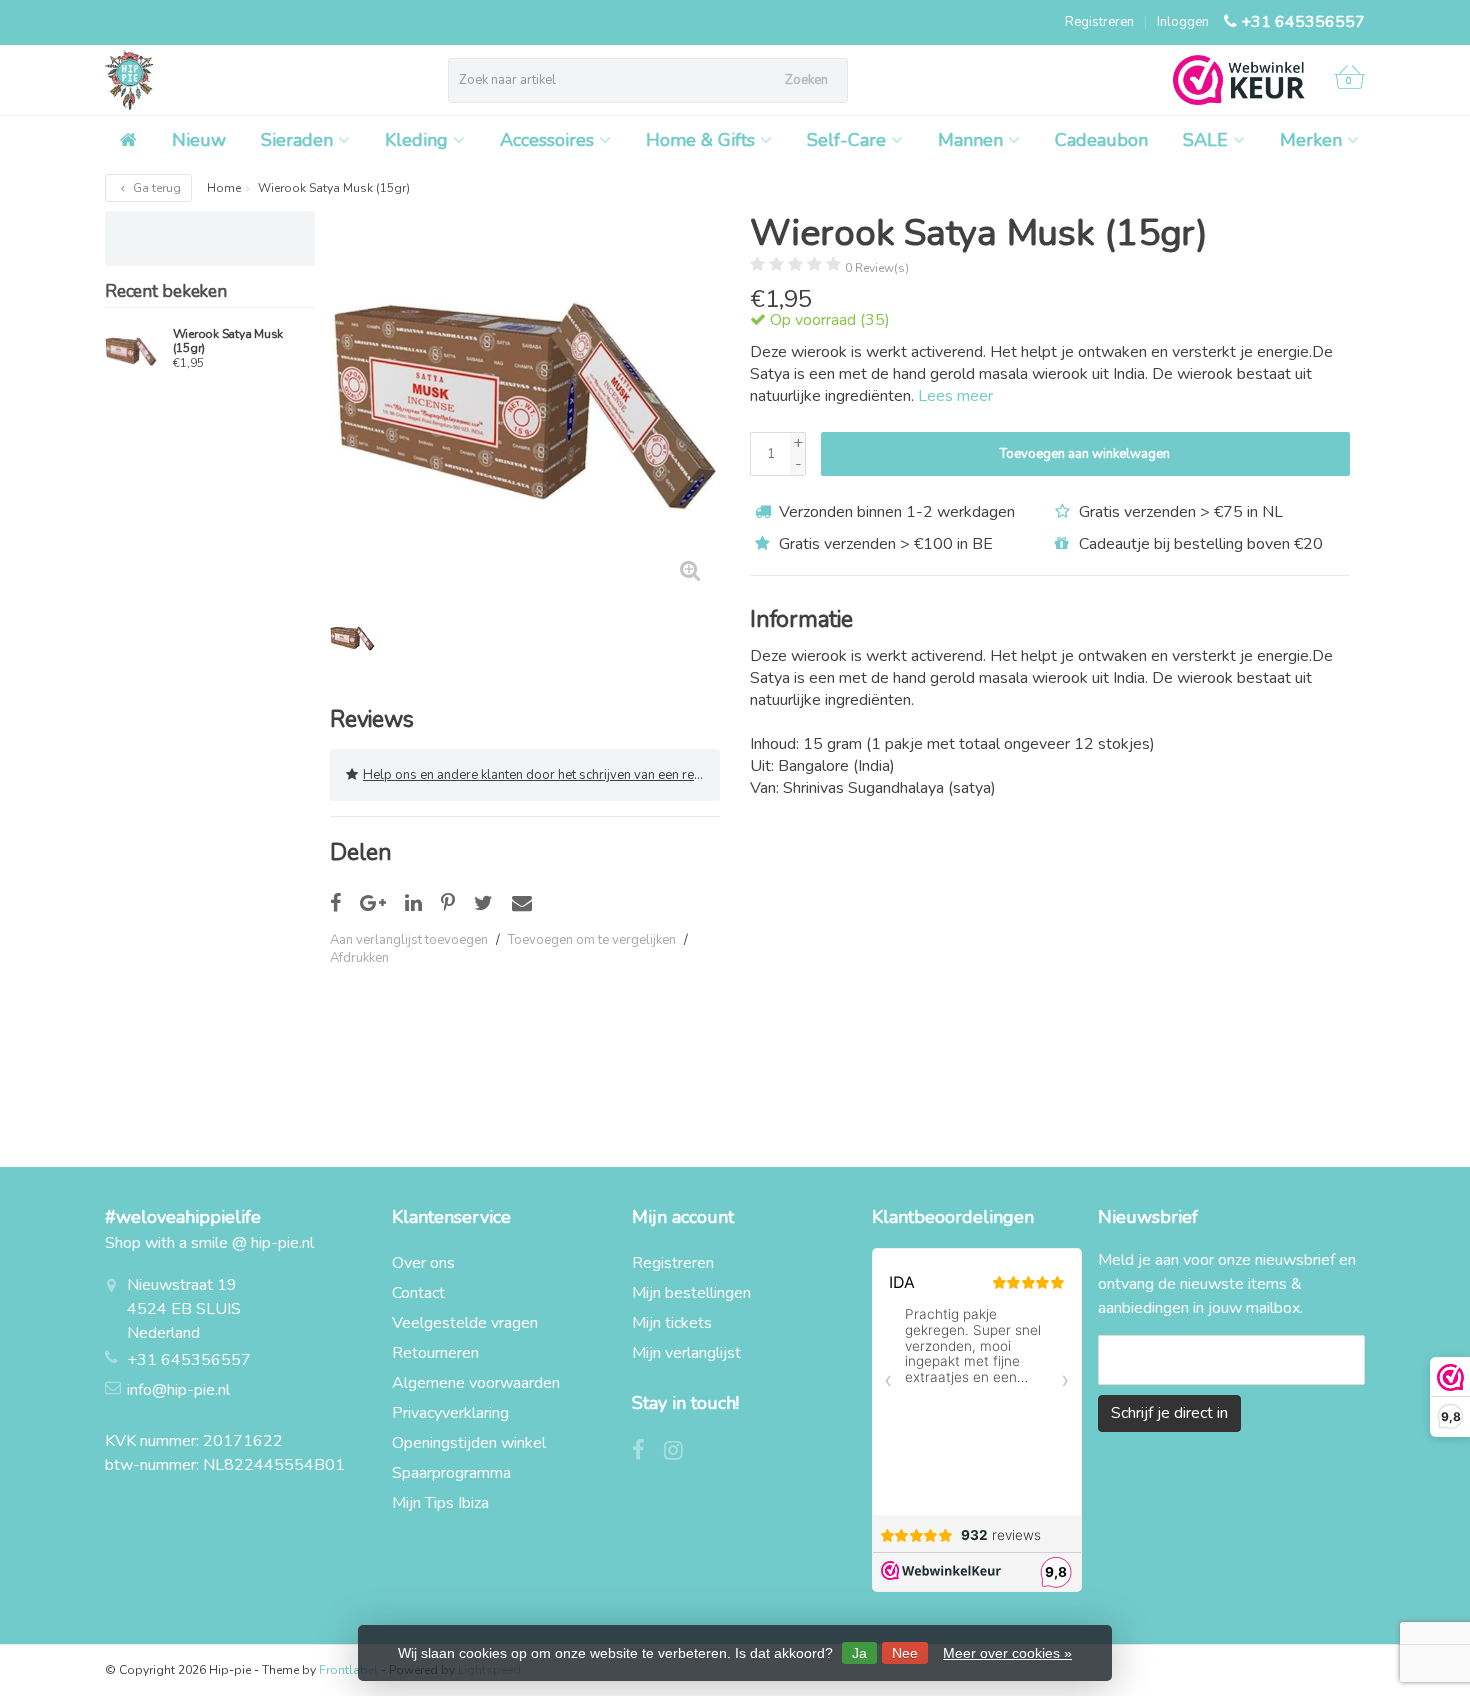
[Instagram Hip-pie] (681, 1453)
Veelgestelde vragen (465, 1323)
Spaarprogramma (451, 1473)
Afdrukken (359, 958)
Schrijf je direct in (1169, 1413)
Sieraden (297, 140)
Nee (905, 1653)
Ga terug (155, 188)
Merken (1311, 140)
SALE (1205, 140)
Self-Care (846, 140)
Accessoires (547, 140)
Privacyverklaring (450, 1413)
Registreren (1099, 22)
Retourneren (435, 1353)
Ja (859, 1653)
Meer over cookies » (1007, 1653)
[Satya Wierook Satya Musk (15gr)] (131, 351)
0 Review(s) (877, 268)
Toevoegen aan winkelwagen (1085, 454)
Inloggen (1183, 22)
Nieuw (199, 140)
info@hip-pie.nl (178, 1390)
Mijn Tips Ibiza (440, 1503)
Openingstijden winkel (469, 1443)
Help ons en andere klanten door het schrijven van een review (541, 775)
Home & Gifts (700, 140)
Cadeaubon (1101, 140)
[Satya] (1312, 241)
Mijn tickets (672, 1323)
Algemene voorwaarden (476, 1383)
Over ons (423, 1263)
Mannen (970, 140)
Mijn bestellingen (691, 1293)
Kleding (416, 140)
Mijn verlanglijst (686, 1353)
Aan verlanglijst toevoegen (409, 940)
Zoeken (806, 80)
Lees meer (955, 396)
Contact (418, 1293)
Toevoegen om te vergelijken (592, 940)
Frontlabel (348, 1670)
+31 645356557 (1303, 22)
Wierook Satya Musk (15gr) (228, 341)
